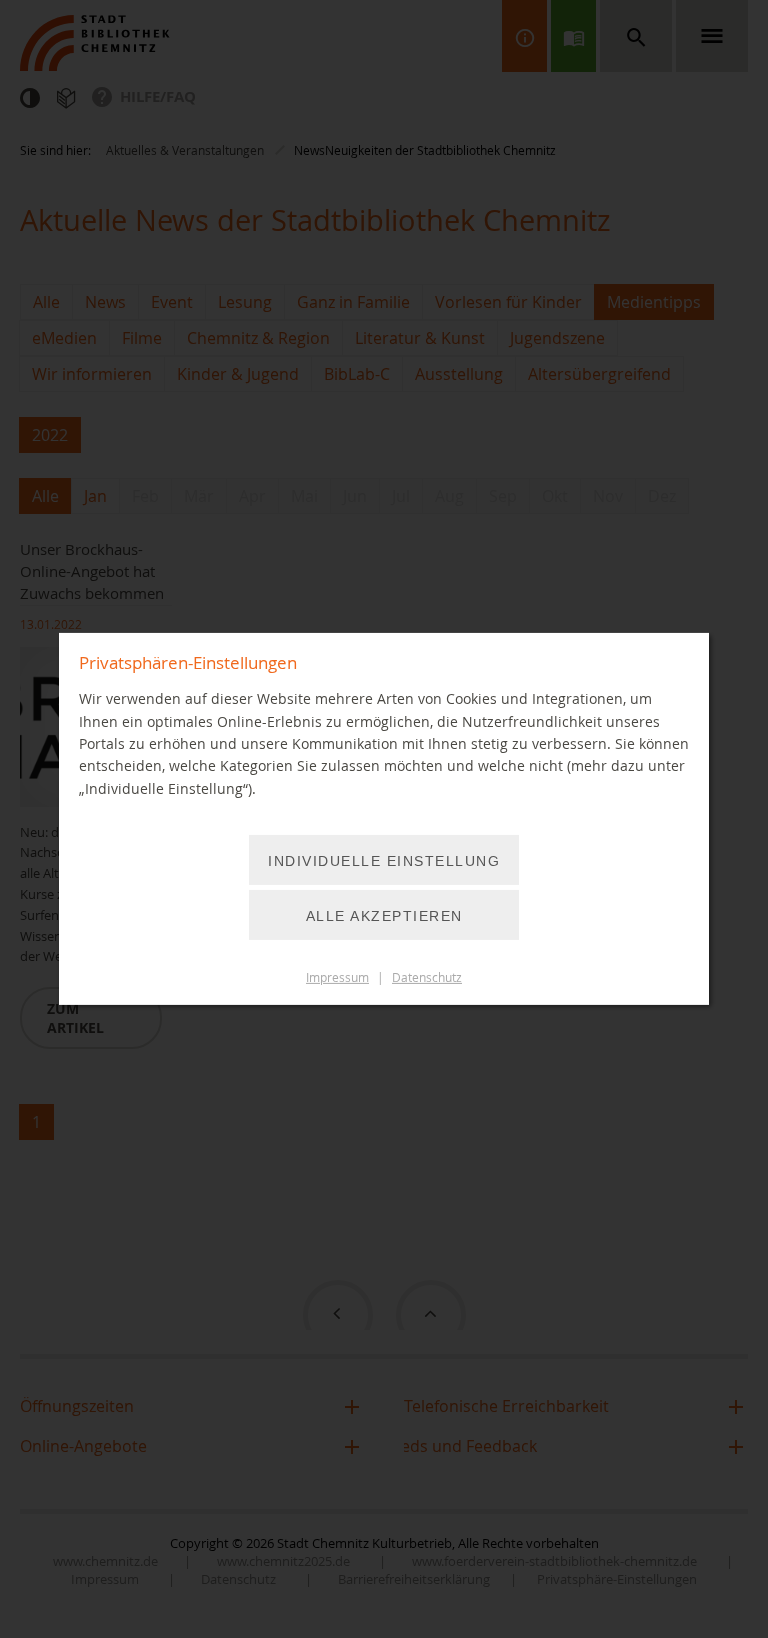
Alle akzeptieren (384, 916)
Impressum (337, 977)
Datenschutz (427, 977)
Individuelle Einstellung (384, 861)
